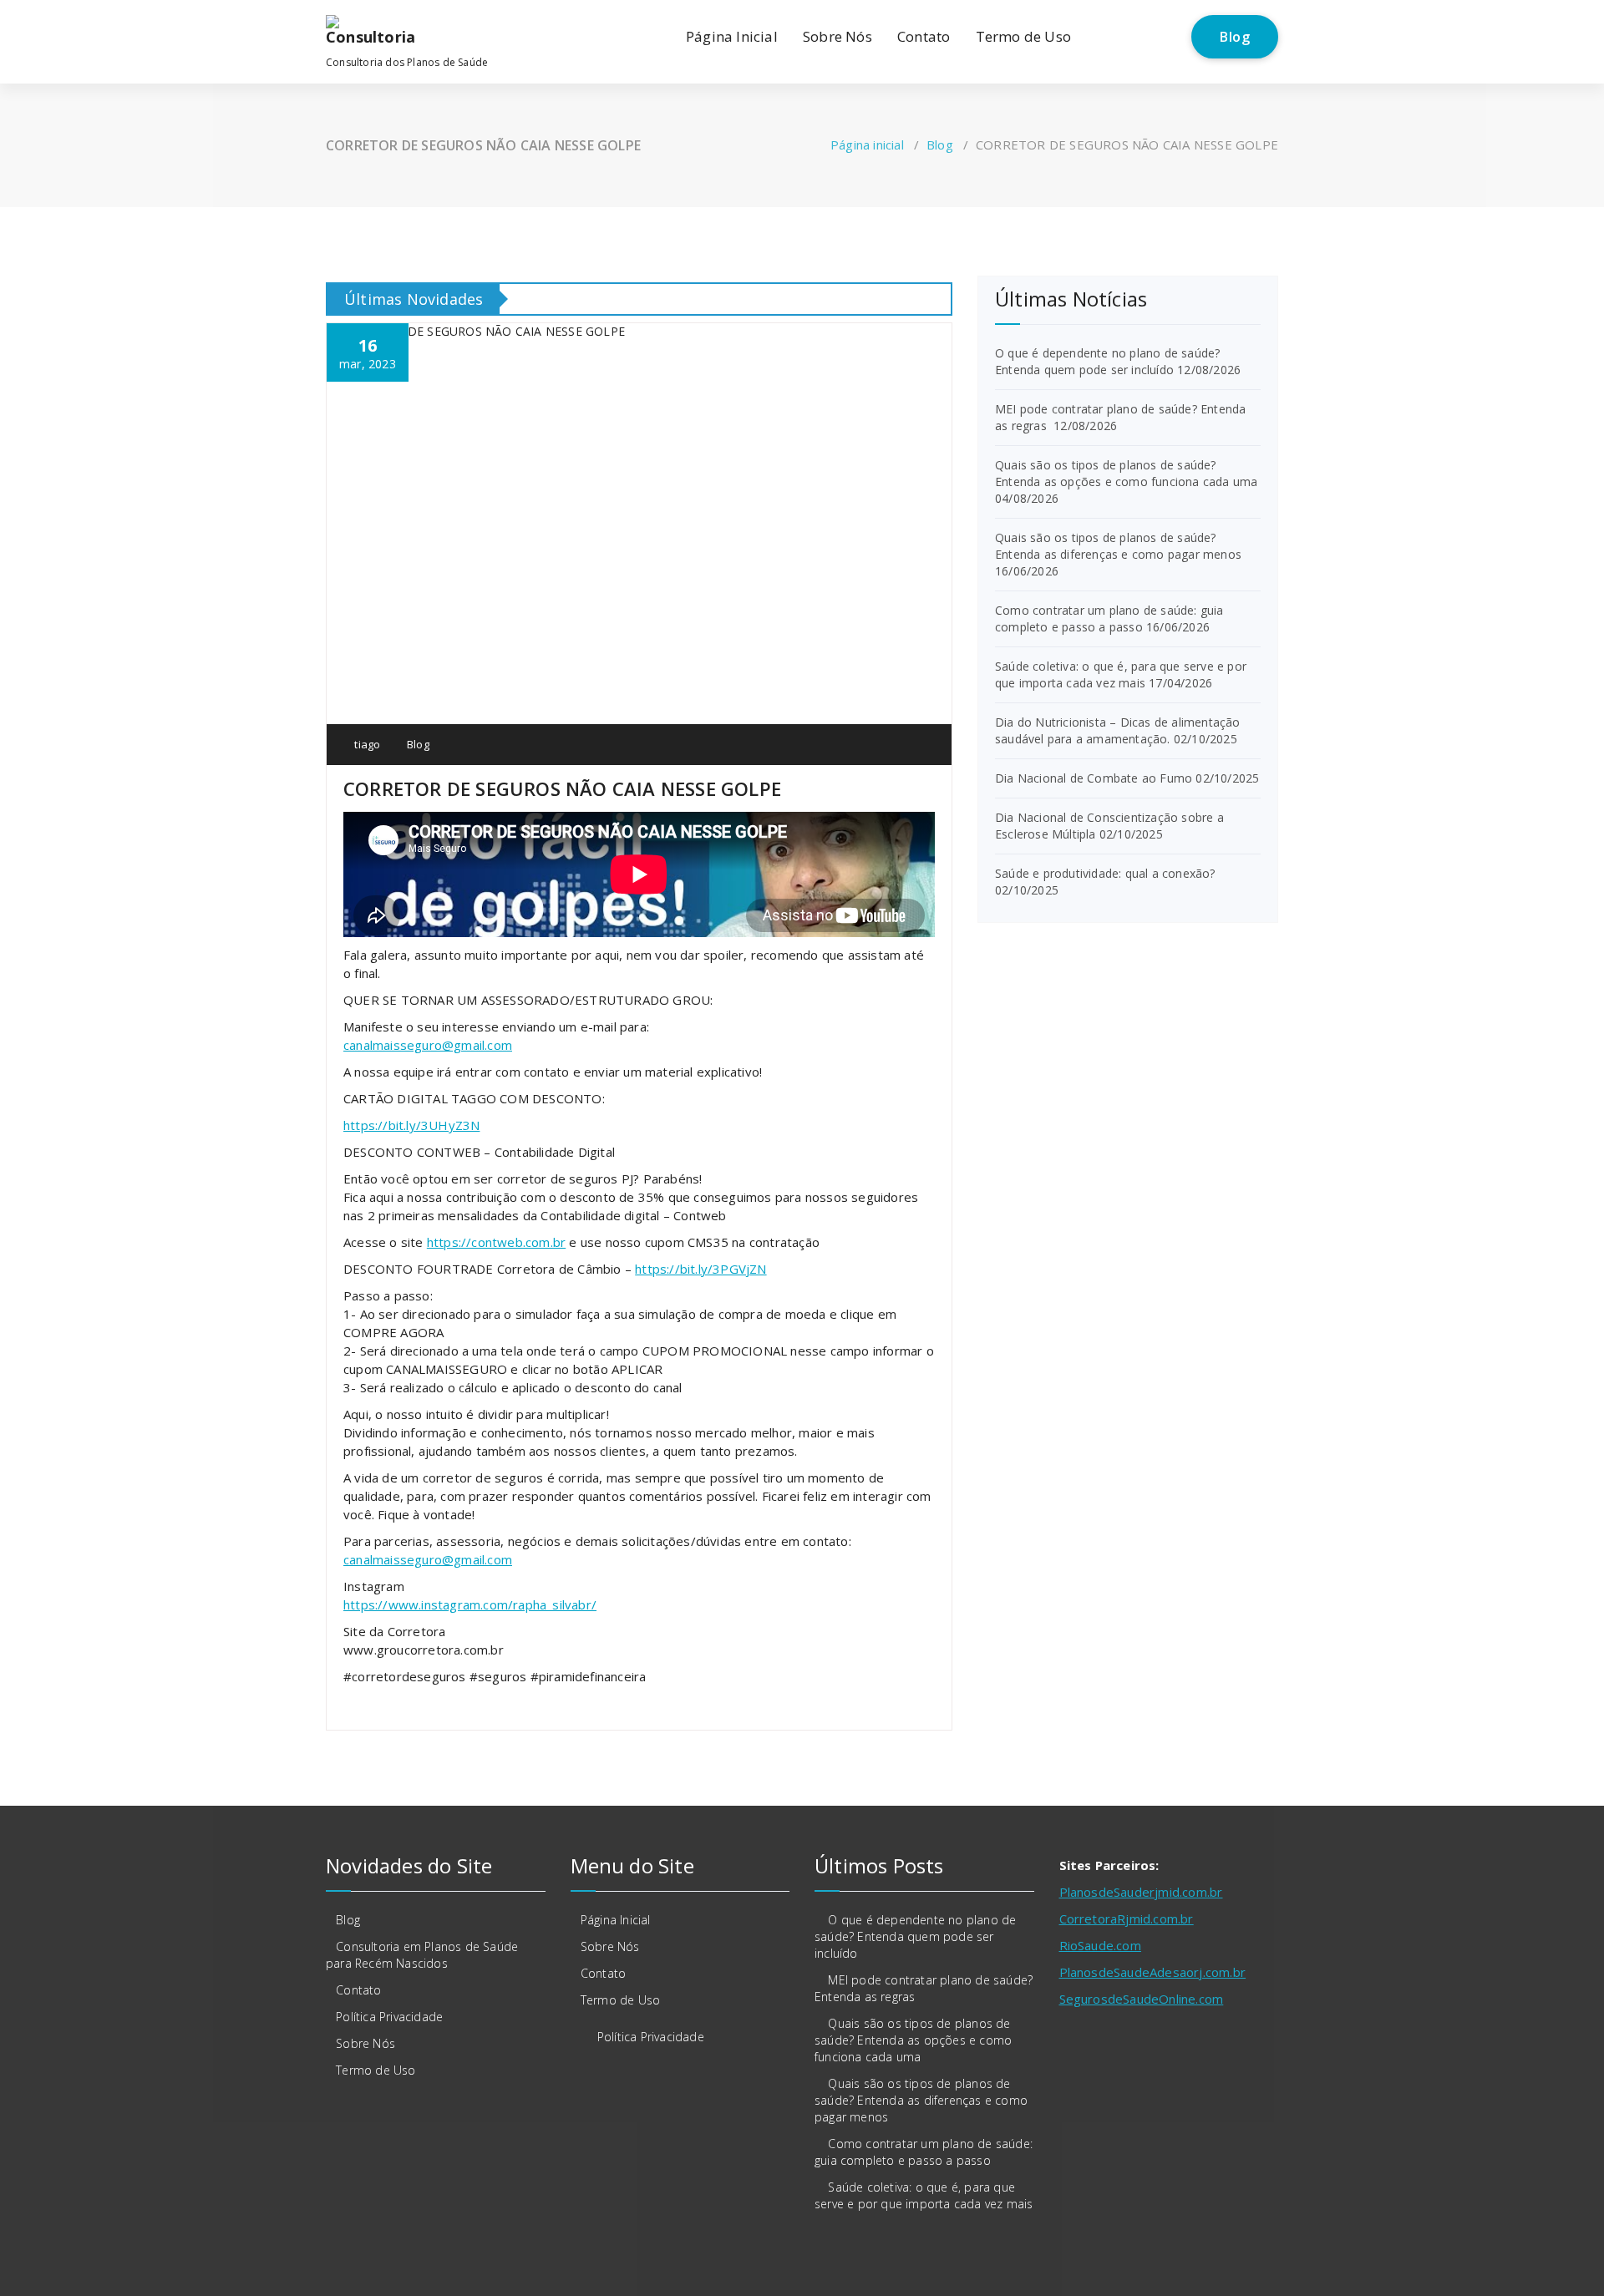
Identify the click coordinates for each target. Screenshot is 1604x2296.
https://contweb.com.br (496, 1242)
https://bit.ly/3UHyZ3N (411, 1125)
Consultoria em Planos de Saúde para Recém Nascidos (422, 1955)
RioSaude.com (1100, 1945)
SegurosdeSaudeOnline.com (1142, 1999)
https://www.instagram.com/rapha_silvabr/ (470, 1604)
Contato (924, 36)
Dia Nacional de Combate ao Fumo (1094, 778)
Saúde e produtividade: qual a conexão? (1105, 873)
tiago (366, 744)
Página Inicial (732, 36)
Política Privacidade (389, 2017)
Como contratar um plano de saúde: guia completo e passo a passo (1109, 618)
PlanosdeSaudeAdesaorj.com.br (1153, 1972)
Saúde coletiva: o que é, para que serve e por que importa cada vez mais (1121, 674)
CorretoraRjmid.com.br (1127, 1918)
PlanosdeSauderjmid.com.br (1141, 1892)
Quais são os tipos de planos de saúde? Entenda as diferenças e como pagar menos (1118, 546)
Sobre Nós (838, 36)
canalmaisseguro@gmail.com (428, 1045)
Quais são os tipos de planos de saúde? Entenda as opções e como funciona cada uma (1126, 473)
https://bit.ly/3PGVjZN (700, 1269)
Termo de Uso (1023, 36)
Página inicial (867, 144)
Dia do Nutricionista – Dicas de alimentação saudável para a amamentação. (1118, 730)
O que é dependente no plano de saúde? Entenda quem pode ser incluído (1107, 361)
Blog (1235, 37)
